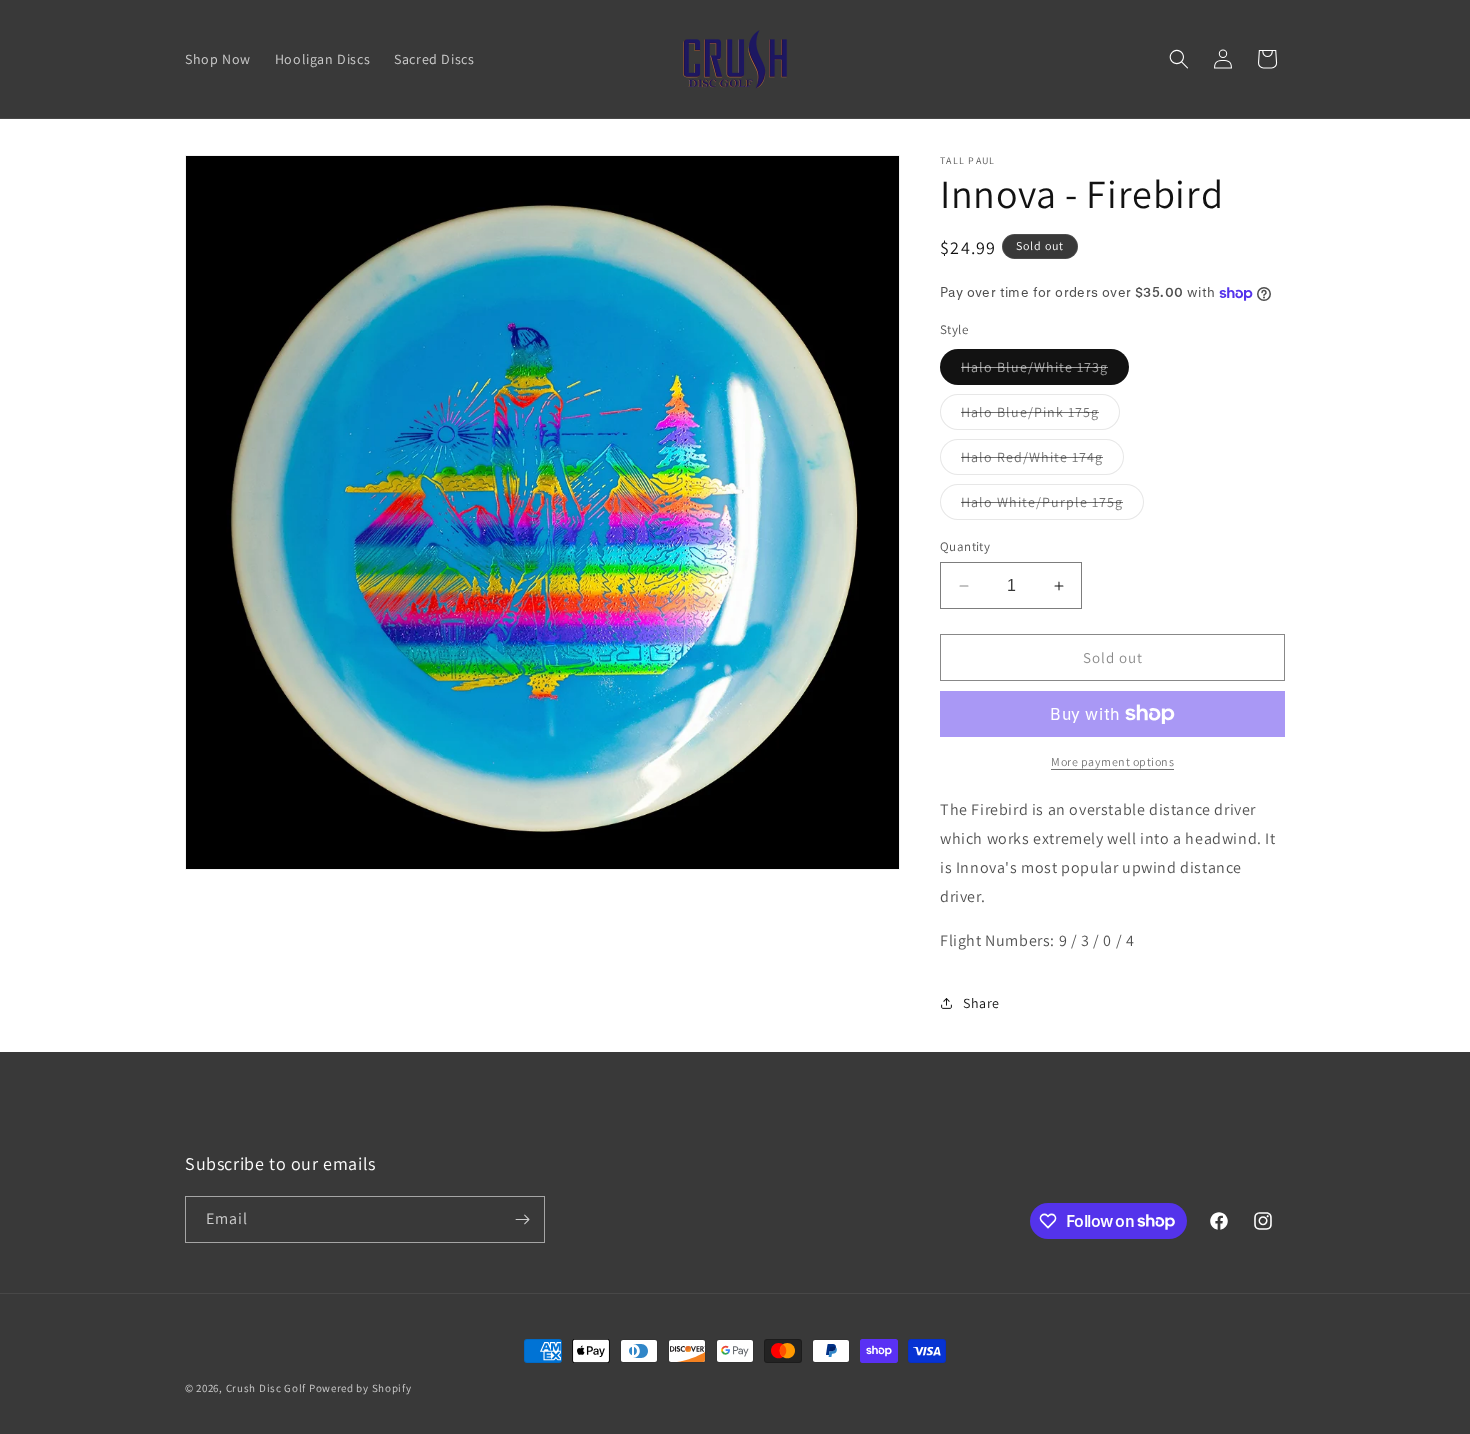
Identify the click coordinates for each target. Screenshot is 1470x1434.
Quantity (965, 546)
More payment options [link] (1112, 761)
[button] (1179, 59)
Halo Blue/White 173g (1045, 371)
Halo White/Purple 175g (1052, 506)
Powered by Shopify (360, 1388)
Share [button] (981, 1003)
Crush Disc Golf (266, 1388)
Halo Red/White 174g (1042, 461)
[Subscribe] (522, 1219)
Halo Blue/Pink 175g (1040, 416)
